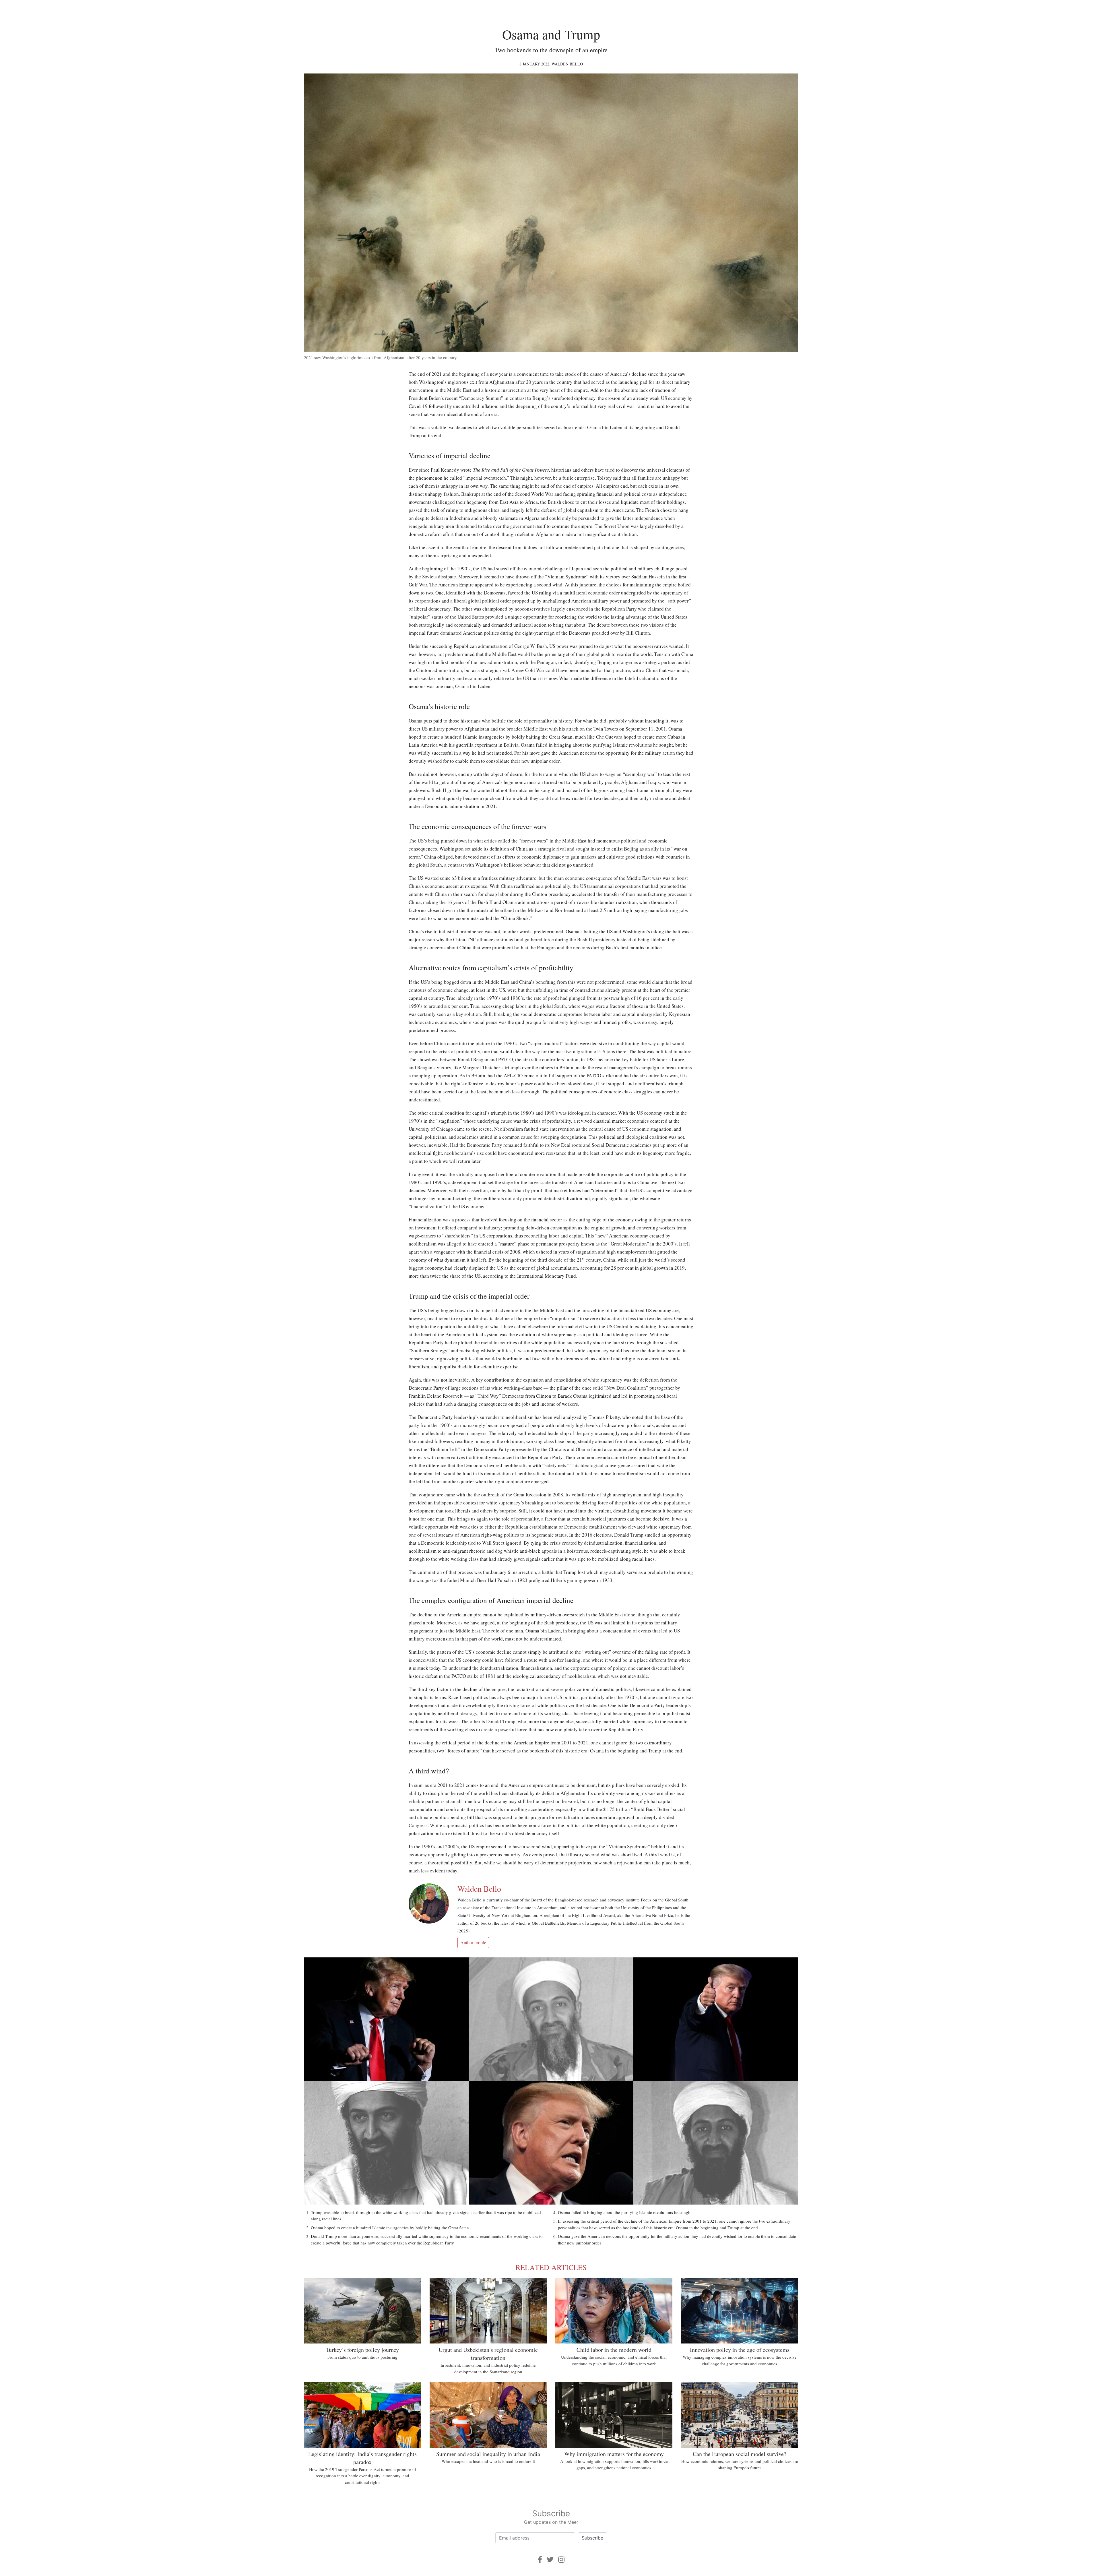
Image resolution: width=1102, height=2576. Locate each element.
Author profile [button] (473, 1942)
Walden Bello (567, 64)
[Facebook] (540, 2559)
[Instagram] (561, 2559)
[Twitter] (550, 2559)
